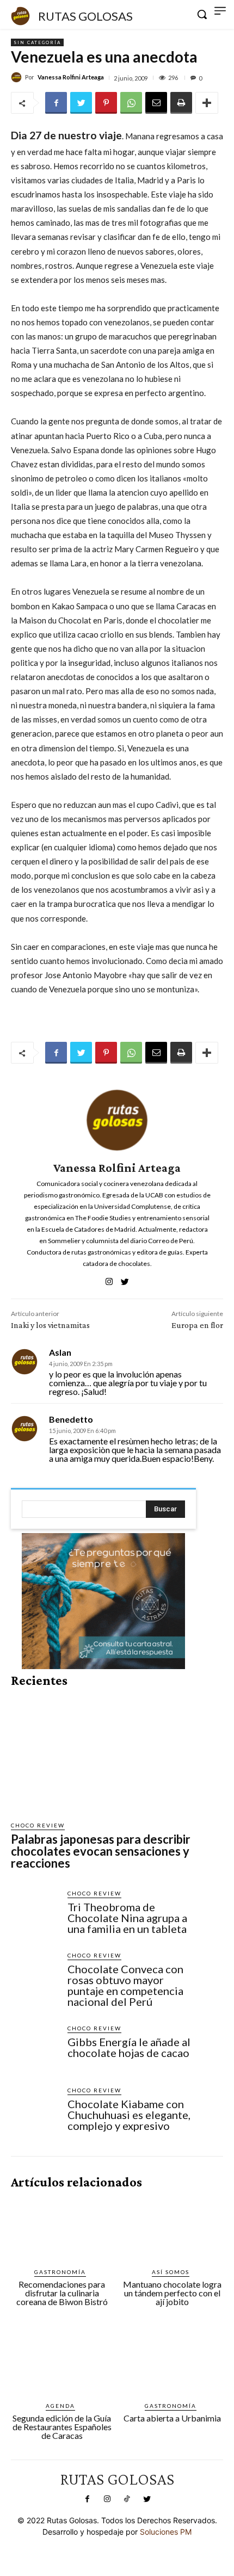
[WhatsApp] (131, 103)
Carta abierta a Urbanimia (172, 2418)
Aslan (60, 1352)
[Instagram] (107, 2499)
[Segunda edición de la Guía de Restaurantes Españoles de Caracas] (62, 2363)
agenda (60, 2406)
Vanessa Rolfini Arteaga (71, 77)
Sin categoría (37, 42)
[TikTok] (127, 2499)
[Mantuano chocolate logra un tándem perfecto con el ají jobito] (173, 2229)
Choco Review (38, 1825)
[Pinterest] (106, 103)
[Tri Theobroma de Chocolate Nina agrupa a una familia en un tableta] (35, 1913)
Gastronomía (60, 2272)
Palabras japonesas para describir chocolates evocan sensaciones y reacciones (101, 1851)
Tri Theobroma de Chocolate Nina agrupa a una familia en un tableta (127, 1918)
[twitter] (125, 1279)
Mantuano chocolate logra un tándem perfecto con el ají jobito (172, 2293)
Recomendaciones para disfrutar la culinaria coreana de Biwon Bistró (62, 2293)
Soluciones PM (166, 2532)
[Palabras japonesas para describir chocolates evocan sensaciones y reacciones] (103, 1755)
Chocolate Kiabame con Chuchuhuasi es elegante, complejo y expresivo (129, 2115)
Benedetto (71, 1419)
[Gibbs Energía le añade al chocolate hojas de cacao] (35, 2048)
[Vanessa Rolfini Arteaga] (18, 77)
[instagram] (109, 1279)
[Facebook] (56, 103)
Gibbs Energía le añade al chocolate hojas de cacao (129, 2047)
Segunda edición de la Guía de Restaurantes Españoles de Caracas (62, 2427)
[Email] (156, 103)
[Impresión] (181, 103)
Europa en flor (197, 1325)
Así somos (171, 2272)
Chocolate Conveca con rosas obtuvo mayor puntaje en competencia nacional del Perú (125, 1985)
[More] (207, 103)
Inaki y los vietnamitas (50, 1325)
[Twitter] (81, 103)
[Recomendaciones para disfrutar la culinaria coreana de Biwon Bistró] (62, 2229)
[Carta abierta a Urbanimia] (173, 2363)
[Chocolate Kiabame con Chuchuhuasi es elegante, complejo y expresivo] (35, 2110)
